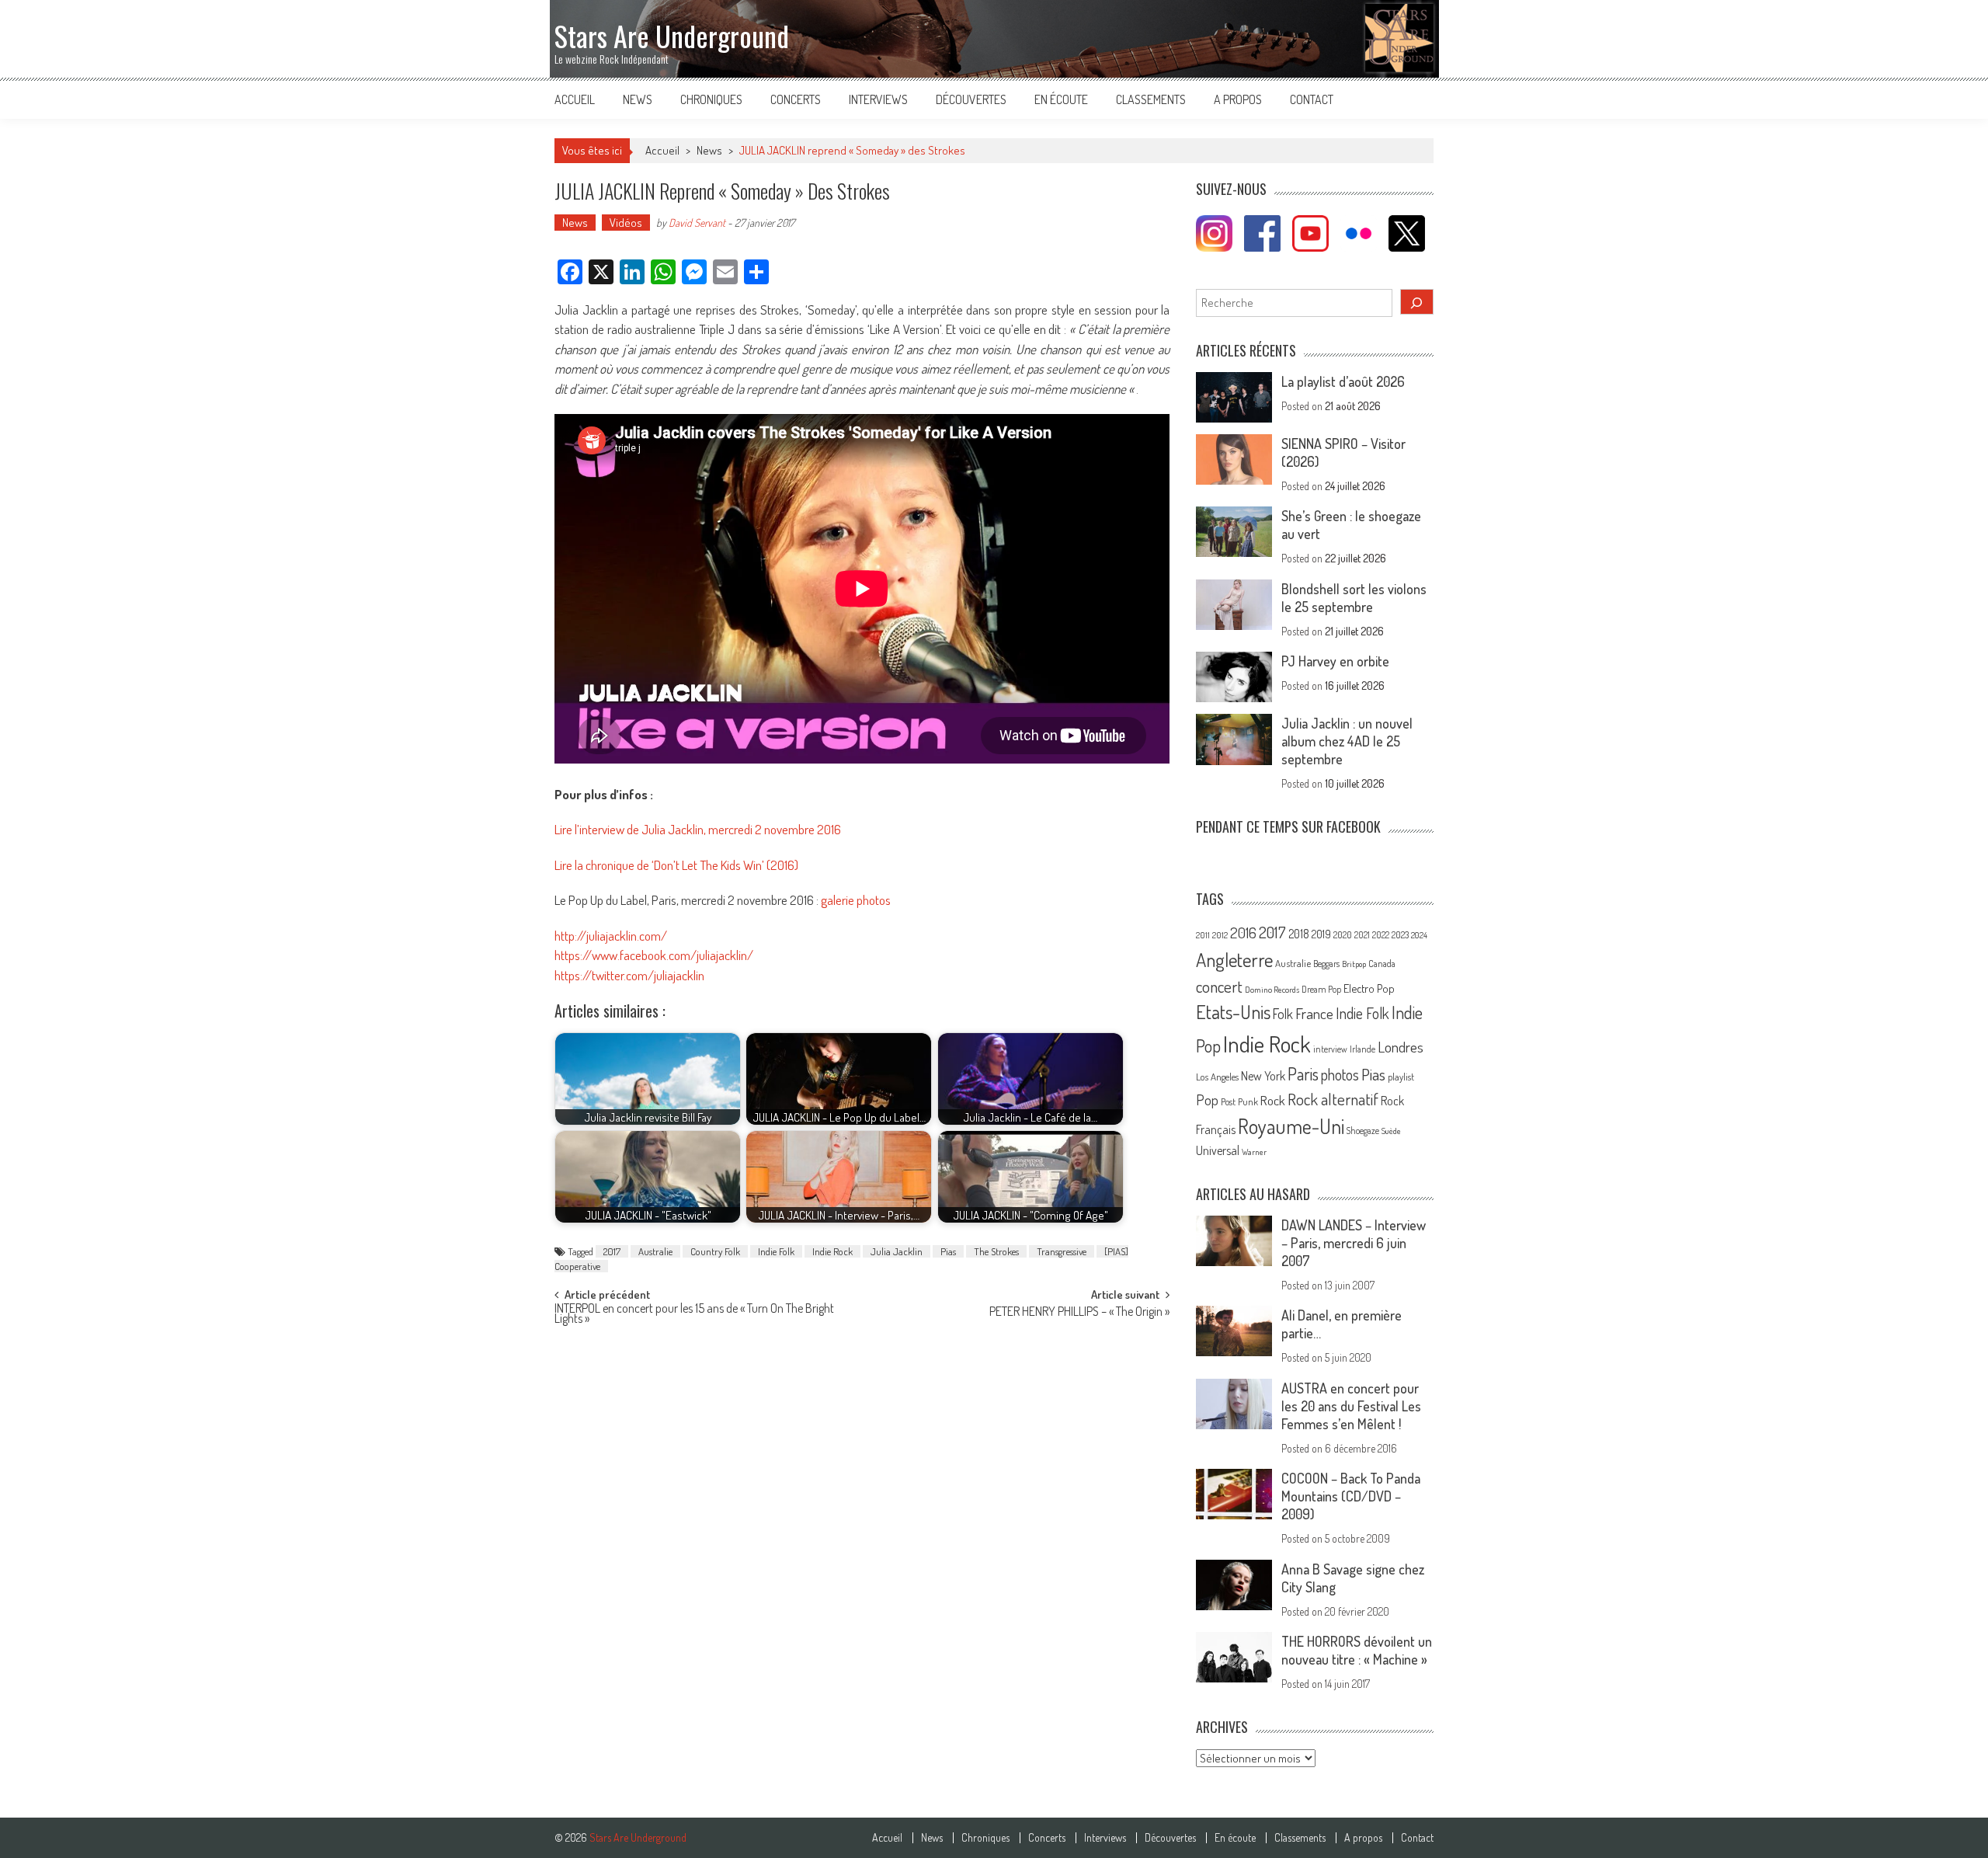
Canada (1382, 963)
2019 (1321, 934)
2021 (1362, 935)
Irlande (1362, 1049)
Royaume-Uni (1291, 1126)
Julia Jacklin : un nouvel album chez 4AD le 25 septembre (1347, 741)
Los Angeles (1217, 1077)
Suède (1391, 1131)
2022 (1381, 935)
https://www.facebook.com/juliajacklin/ (654, 955)
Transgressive (1062, 1251)
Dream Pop (1321, 989)
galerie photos (856, 900)
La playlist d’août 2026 (1343, 381)
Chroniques (711, 99)
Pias (948, 1251)
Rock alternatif (1333, 1099)
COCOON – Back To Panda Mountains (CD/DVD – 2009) (1351, 1496)
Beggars (1326, 964)
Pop (1207, 1099)
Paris (1303, 1073)
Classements (1151, 99)
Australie (655, 1251)
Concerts (796, 99)
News (638, 99)
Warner (1254, 1152)
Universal (1218, 1150)
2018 (1299, 934)
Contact (1312, 99)
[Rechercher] (1417, 302)
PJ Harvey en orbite (1335, 661)
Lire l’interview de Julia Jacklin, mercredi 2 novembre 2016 (698, 829)
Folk (1283, 1014)
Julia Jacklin (897, 1251)
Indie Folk (776, 1251)
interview (1330, 1049)
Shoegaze (1363, 1131)
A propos (1238, 99)
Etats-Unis (1233, 1012)
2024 (1419, 935)
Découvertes (971, 99)
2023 (1400, 935)
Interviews (878, 99)
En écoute (1061, 99)
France (1314, 1013)
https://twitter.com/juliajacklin (629, 975)
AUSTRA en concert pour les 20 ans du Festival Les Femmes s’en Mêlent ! (1351, 1406)
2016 (1243, 932)
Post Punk (1239, 1101)
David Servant (697, 223)
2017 (612, 1251)
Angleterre (1234, 960)
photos (1340, 1075)
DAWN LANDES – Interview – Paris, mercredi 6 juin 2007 (1354, 1243)
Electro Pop (1369, 988)
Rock (1273, 1100)
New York (1263, 1076)
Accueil (575, 99)
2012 (1220, 935)
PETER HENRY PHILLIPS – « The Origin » (1079, 1313)
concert (1219, 986)
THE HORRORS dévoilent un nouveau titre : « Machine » (1357, 1650)
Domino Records (1272, 990)
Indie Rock (832, 1251)
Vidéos (626, 223)
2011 (1203, 935)
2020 (1343, 934)
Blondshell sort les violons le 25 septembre (1354, 598)
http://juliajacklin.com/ (611, 936)
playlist (1401, 1077)
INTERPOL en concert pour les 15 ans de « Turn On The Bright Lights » (694, 1315)
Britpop (1354, 964)
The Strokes (996, 1251)
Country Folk (715, 1251)
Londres (1401, 1047)
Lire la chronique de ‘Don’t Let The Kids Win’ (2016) (676, 865)
